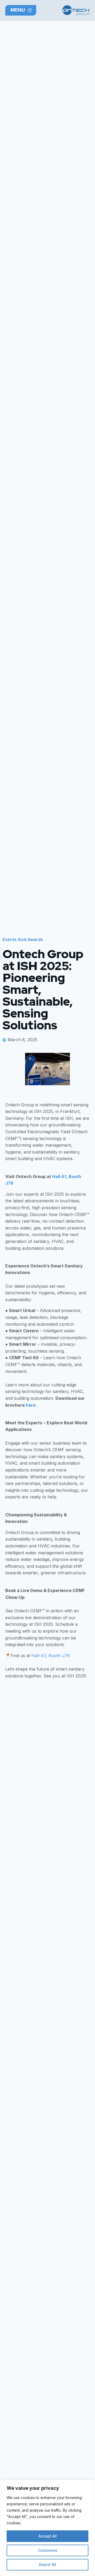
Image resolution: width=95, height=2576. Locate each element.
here (31, 1405)
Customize (47, 2550)
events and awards (23, 939)
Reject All (48, 2565)
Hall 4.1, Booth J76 (51, 1656)
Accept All (48, 2536)
